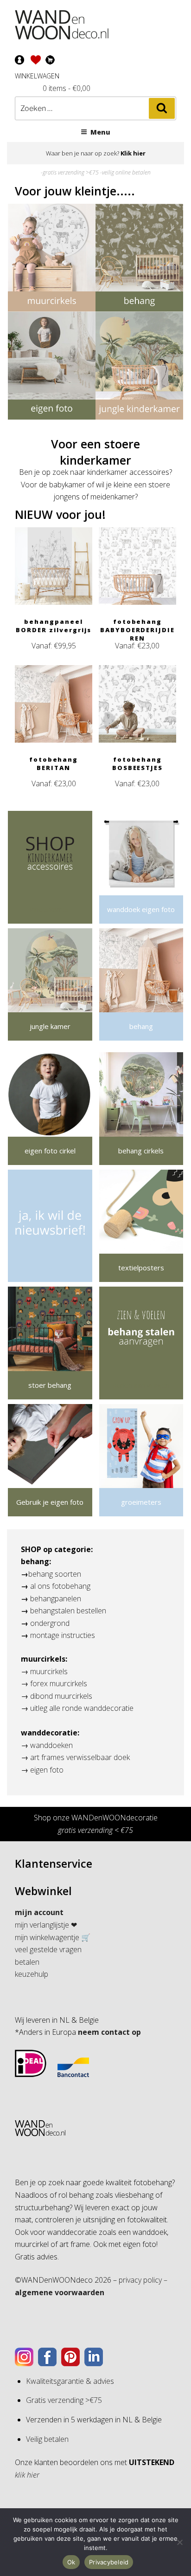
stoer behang (50, 1385)
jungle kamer (50, 1026)
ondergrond (50, 1623)
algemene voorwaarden (60, 2292)
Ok (71, 2562)
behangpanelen (56, 1599)
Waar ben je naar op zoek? (96, 153)
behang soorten (55, 1574)
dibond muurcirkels (61, 1696)
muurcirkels (49, 1671)
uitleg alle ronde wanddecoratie (82, 1708)
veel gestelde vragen (48, 1949)
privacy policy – (143, 2280)
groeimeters (141, 1502)
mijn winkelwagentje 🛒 (53, 1937)
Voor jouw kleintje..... (75, 191)
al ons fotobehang (60, 1586)
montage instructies (63, 1635)
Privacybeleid (109, 2562)
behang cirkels (141, 1151)
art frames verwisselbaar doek (80, 1757)
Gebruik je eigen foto (50, 1502)
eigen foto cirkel (50, 1151)
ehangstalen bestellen (70, 1611)
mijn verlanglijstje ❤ (46, 1925)
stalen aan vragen (141, 1385)
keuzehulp (32, 1974)
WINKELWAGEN (37, 76)
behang (141, 1026)
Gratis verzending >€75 (64, 2400)
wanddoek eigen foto (141, 909)
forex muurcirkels (59, 1683)
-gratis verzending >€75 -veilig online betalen (96, 172)
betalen (27, 1962)
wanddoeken (51, 1745)
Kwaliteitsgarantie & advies (70, 2381)
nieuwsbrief (50, 1268)
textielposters (141, 1268)
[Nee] (179, 2542)
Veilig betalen (47, 2439)
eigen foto (47, 1770)
